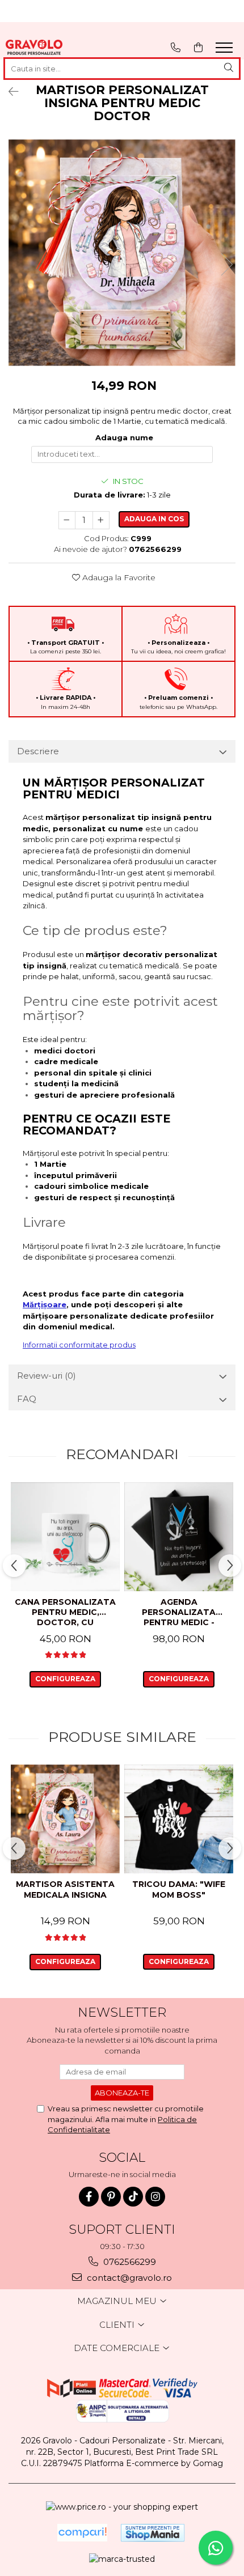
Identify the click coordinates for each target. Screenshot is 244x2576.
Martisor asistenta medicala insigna (65, 1889)
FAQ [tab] (27, 1399)
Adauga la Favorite (118, 577)
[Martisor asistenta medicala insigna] (65, 1819)
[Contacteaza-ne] (176, 47)
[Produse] (226, 51)
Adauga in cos (154, 519)
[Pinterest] (111, 2197)
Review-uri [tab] (47, 1376)
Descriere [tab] (38, 751)
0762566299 (129, 2262)
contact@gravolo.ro (128, 2278)
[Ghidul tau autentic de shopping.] (82, 2533)
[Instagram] (155, 2197)
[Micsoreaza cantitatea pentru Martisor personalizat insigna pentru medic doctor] (67, 520)
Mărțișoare (45, 1304)
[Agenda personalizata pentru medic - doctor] (179, 1537)
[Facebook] (89, 2197)
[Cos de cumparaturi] (198, 47)
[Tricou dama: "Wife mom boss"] (179, 1819)
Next (226, 264)
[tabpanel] (122, 253)
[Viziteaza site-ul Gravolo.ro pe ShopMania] (153, 2533)
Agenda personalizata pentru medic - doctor (179, 1613)
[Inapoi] (9, 92)
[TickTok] (133, 2197)
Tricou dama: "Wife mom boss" (179, 1889)
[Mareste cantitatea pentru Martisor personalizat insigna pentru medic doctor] (101, 520)
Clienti (118, 2325)
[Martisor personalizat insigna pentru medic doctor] (122, 253)
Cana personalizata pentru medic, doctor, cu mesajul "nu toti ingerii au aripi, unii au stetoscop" (65, 1613)
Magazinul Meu (118, 2301)
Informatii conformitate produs (79, 1345)
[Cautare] (229, 69)
